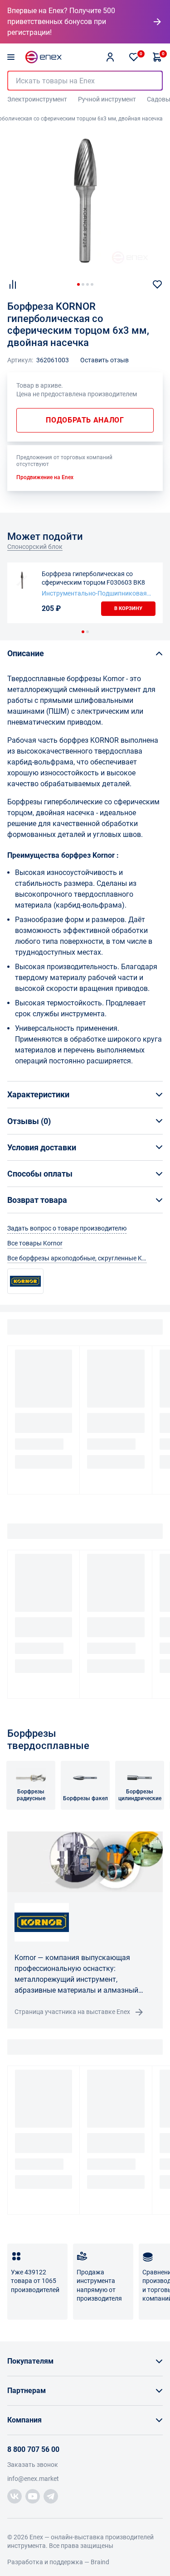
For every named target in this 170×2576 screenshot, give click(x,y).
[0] (134, 57)
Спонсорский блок (35, 547)
